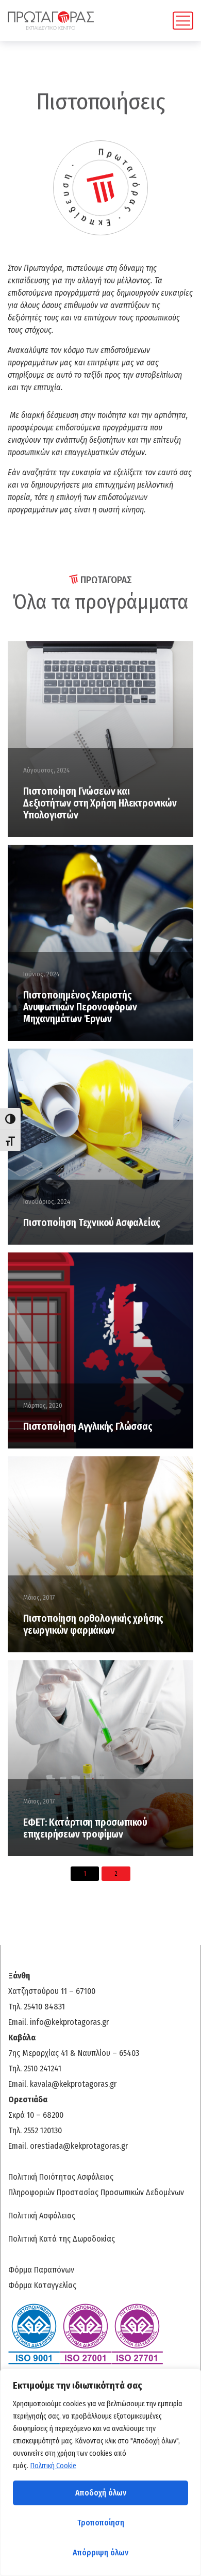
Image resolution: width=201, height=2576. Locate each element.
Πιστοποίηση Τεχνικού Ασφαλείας (92, 1223)
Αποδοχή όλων (101, 2493)
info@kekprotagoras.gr (69, 2022)
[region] (100, 2472)
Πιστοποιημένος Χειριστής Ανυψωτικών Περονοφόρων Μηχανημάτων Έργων (80, 1007)
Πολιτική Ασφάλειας (42, 2216)
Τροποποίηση (101, 2523)
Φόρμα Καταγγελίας (42, 2285)
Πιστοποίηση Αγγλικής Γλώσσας (88, 1427)
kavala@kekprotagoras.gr (73, 2084)
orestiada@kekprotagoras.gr (79, 2146)
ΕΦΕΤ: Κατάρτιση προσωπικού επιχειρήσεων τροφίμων (85, 1828)
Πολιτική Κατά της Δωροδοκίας (62, 2239)
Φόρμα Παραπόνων (41, 2270)
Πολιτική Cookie (53, 2466)
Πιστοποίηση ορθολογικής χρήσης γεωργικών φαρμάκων (93, 1624)
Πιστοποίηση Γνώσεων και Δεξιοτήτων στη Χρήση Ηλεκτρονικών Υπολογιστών (100, 803)
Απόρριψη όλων (100, 2553)
